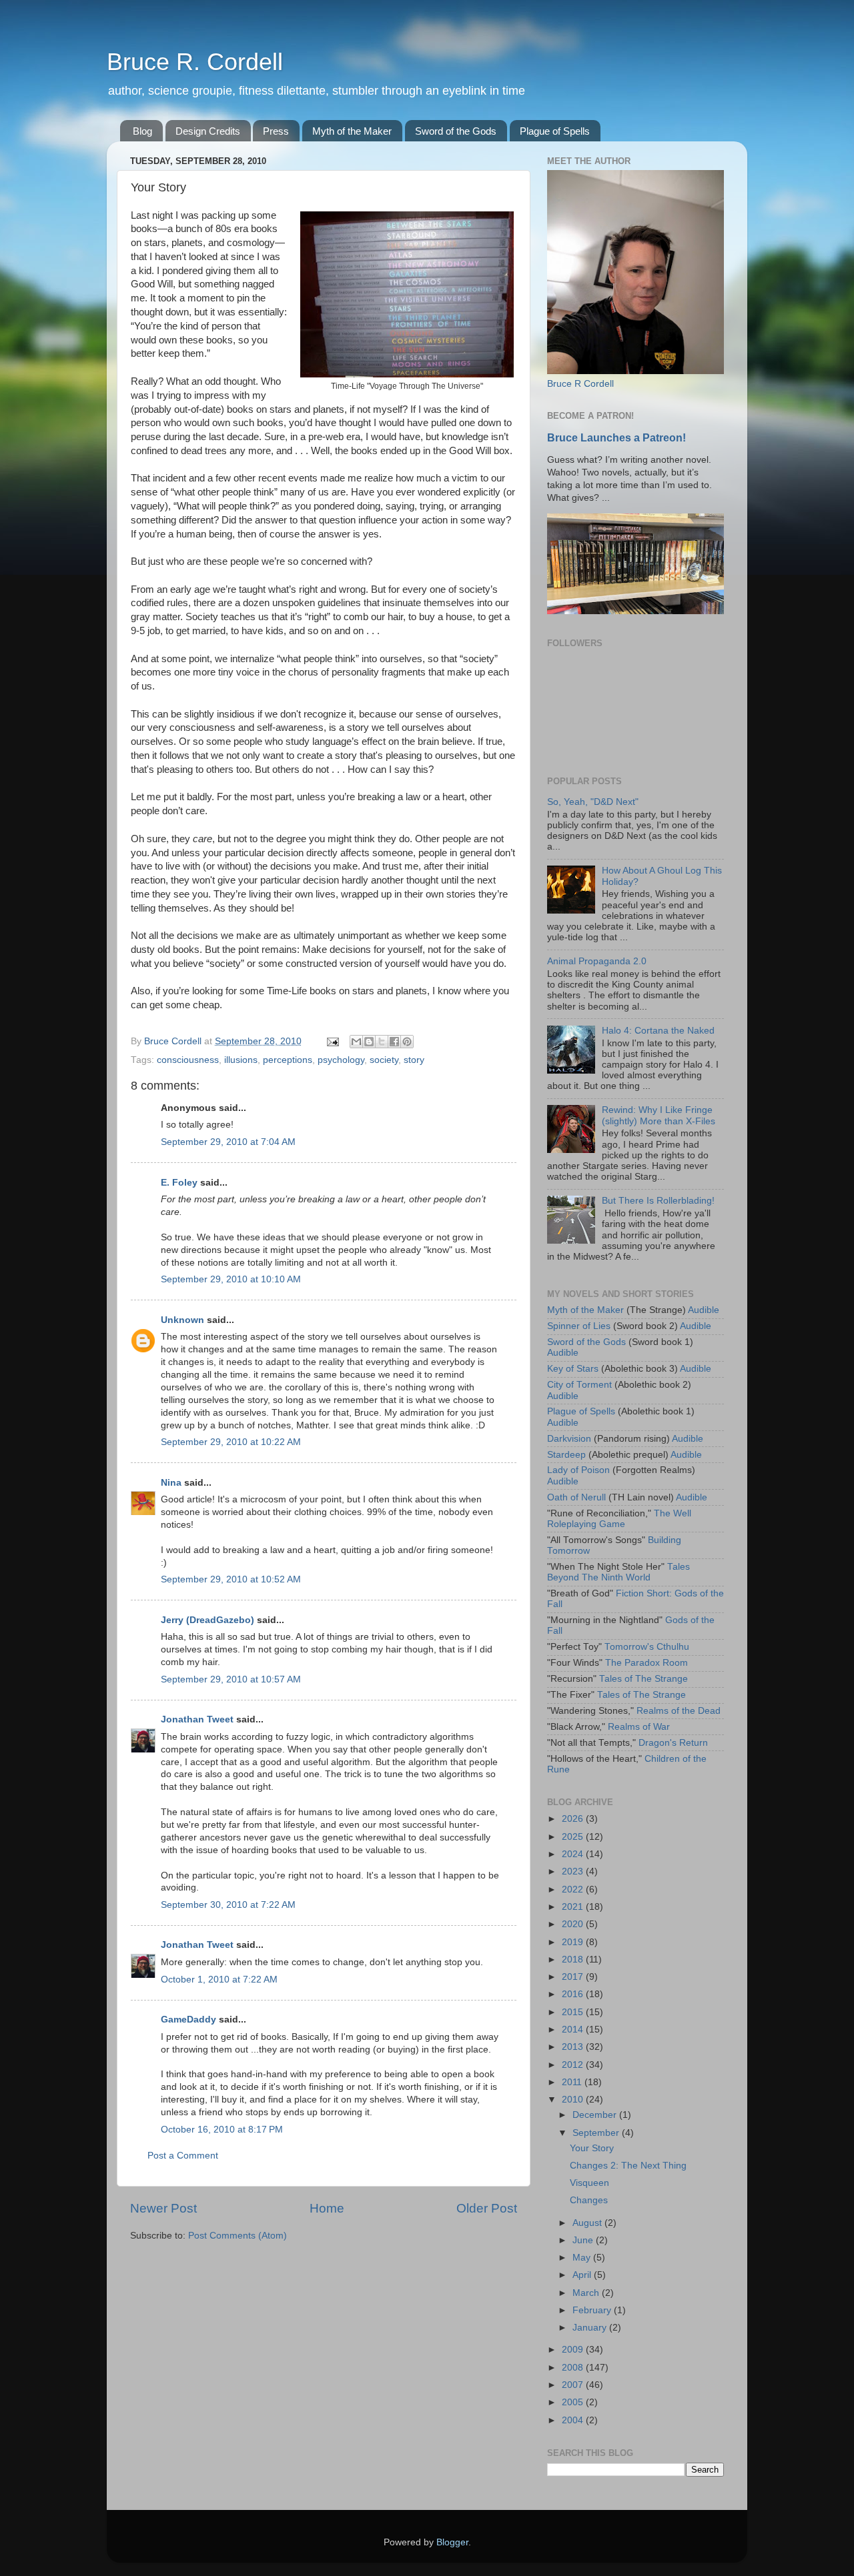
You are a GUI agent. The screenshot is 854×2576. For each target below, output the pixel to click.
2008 (574, 2368)
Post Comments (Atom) (238, 2236)
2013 (574, 2047)
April (583, 2275)
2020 (574, 1924)
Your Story (592, 2148)
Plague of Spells (555, 131)
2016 (574, 1994)
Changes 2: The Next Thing (628, 2166)
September (597, 2133)
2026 (574, 1819)
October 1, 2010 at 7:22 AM (219, 1980)
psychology (341, 1060)
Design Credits (208, 131)
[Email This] (356, 1042)
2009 (574, 2350)
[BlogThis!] (369, 1042)
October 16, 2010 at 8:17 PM (222, 2130)
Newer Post (163, 2208)
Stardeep (566, 1455)
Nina (171, 1483)
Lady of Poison (578, 1470)
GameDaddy (188, 2020)
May (583, 2258)
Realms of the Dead (679, 1711)
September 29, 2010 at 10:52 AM (231, 1579)
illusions (241, 1060)
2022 (574, 1889)
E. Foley (179, 1183)
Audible (704, 1310)
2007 (574, 2385)
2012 (574, 2065)
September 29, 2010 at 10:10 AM (231, 1279)
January (591, 2328)
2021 (574, 1907)
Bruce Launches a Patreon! (616, 438)
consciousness (188, 1060)
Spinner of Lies (579, 1326)
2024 (574, 1854)
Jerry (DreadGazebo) (207, 1620)
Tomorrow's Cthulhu (647, 1647)
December (596, 2115)
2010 (574, 2100)
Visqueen (589, 2183)
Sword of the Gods (456, 131)
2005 (574, 2402)
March (587, 2293)
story (414, 1060)
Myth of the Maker (352, 131)
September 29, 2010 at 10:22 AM (231, 1442)
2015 (574, 2012)
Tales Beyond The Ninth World (618, 1572)
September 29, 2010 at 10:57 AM (231, 1679)
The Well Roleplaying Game (619, 1519)
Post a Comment (183, 2156)
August (588, 2223)
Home (327, 2208)
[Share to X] (382, 1042)
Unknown (182, 1320)
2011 (573, 2082)
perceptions (288, 1060)
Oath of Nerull (576, 1497)
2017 (574, 1977)
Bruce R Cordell (580, 384)
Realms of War (639, 1727)
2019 (574, 1942)
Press (276, 131)
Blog (142, 131)
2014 (574, 2030)
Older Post (487, 2208)
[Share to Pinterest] (407, 1042)
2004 (574, 2420)
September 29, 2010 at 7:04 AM (228, 1142)
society (384, 1060)
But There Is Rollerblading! (658, 1201)
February (593, 2310)
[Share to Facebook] (394, 1042)
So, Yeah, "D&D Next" (593, 802)
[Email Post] (332, 1041)
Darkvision (569, 1439)
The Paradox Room (647, 1663)
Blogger (452, 2542)
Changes (589, 2200)
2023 (574, 1871)
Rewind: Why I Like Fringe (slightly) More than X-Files (659, 1115)
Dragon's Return (673, 1743)
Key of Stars (573, 1369)
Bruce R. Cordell (195, 62)
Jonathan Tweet (197, 1719)
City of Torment (579, 1385)
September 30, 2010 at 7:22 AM (228, 1905)
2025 (574, 1837)
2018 (574, 1960)
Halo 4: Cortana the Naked (658, 1031)
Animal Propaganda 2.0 (597, 961)
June (584, 2240)
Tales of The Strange (644, 1679)
